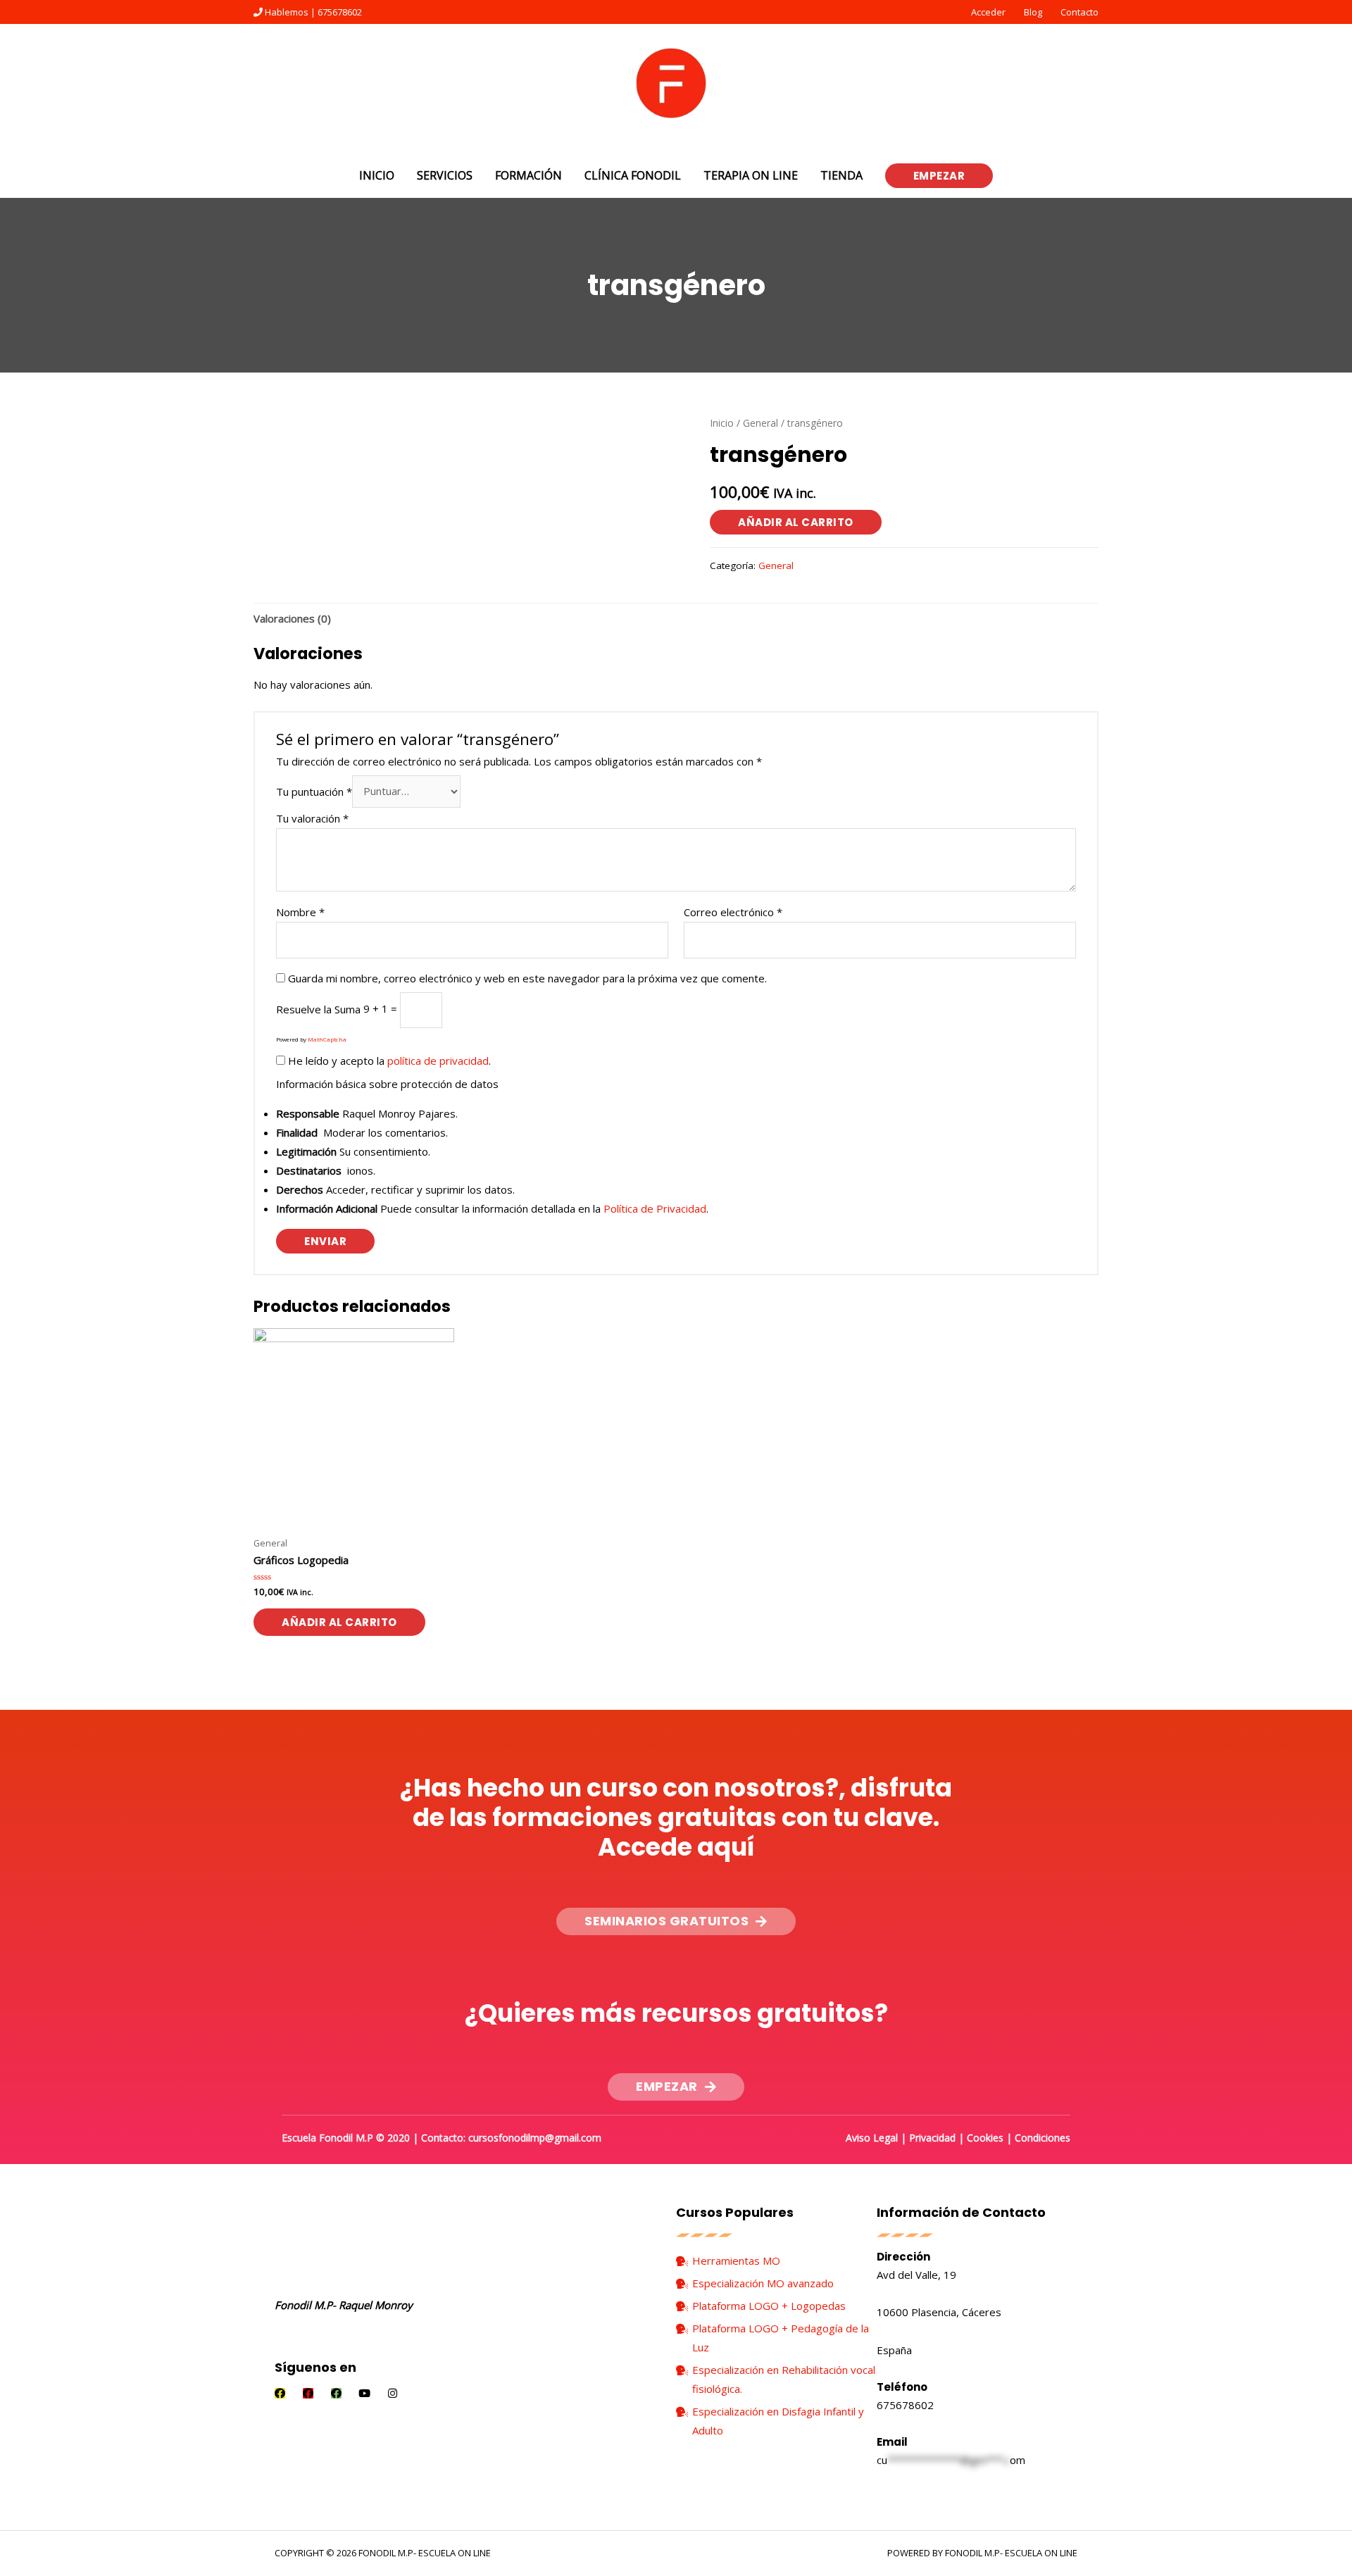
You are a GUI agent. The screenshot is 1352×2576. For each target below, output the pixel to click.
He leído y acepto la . (388, 1061)
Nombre (300, 912)
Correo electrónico (733, 912)
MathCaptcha (327, 1039)
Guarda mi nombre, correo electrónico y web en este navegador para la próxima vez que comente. (527, 978)
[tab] (292, 618)
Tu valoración (312, 818)
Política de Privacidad (655, 1208)
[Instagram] (393, 2393)
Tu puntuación (314, 791)
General (760, 423)
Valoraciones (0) (292, 618)
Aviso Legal (872, 2138)
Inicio (722, 423)
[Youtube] (364, 2393)
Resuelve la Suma (318, 1008)
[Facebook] (280, 2393)
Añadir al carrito (796, 522)
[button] (676, 1921)
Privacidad (932, 2138)
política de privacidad (438, 1061)
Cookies (985, 2138)
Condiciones (1043, 2138)
